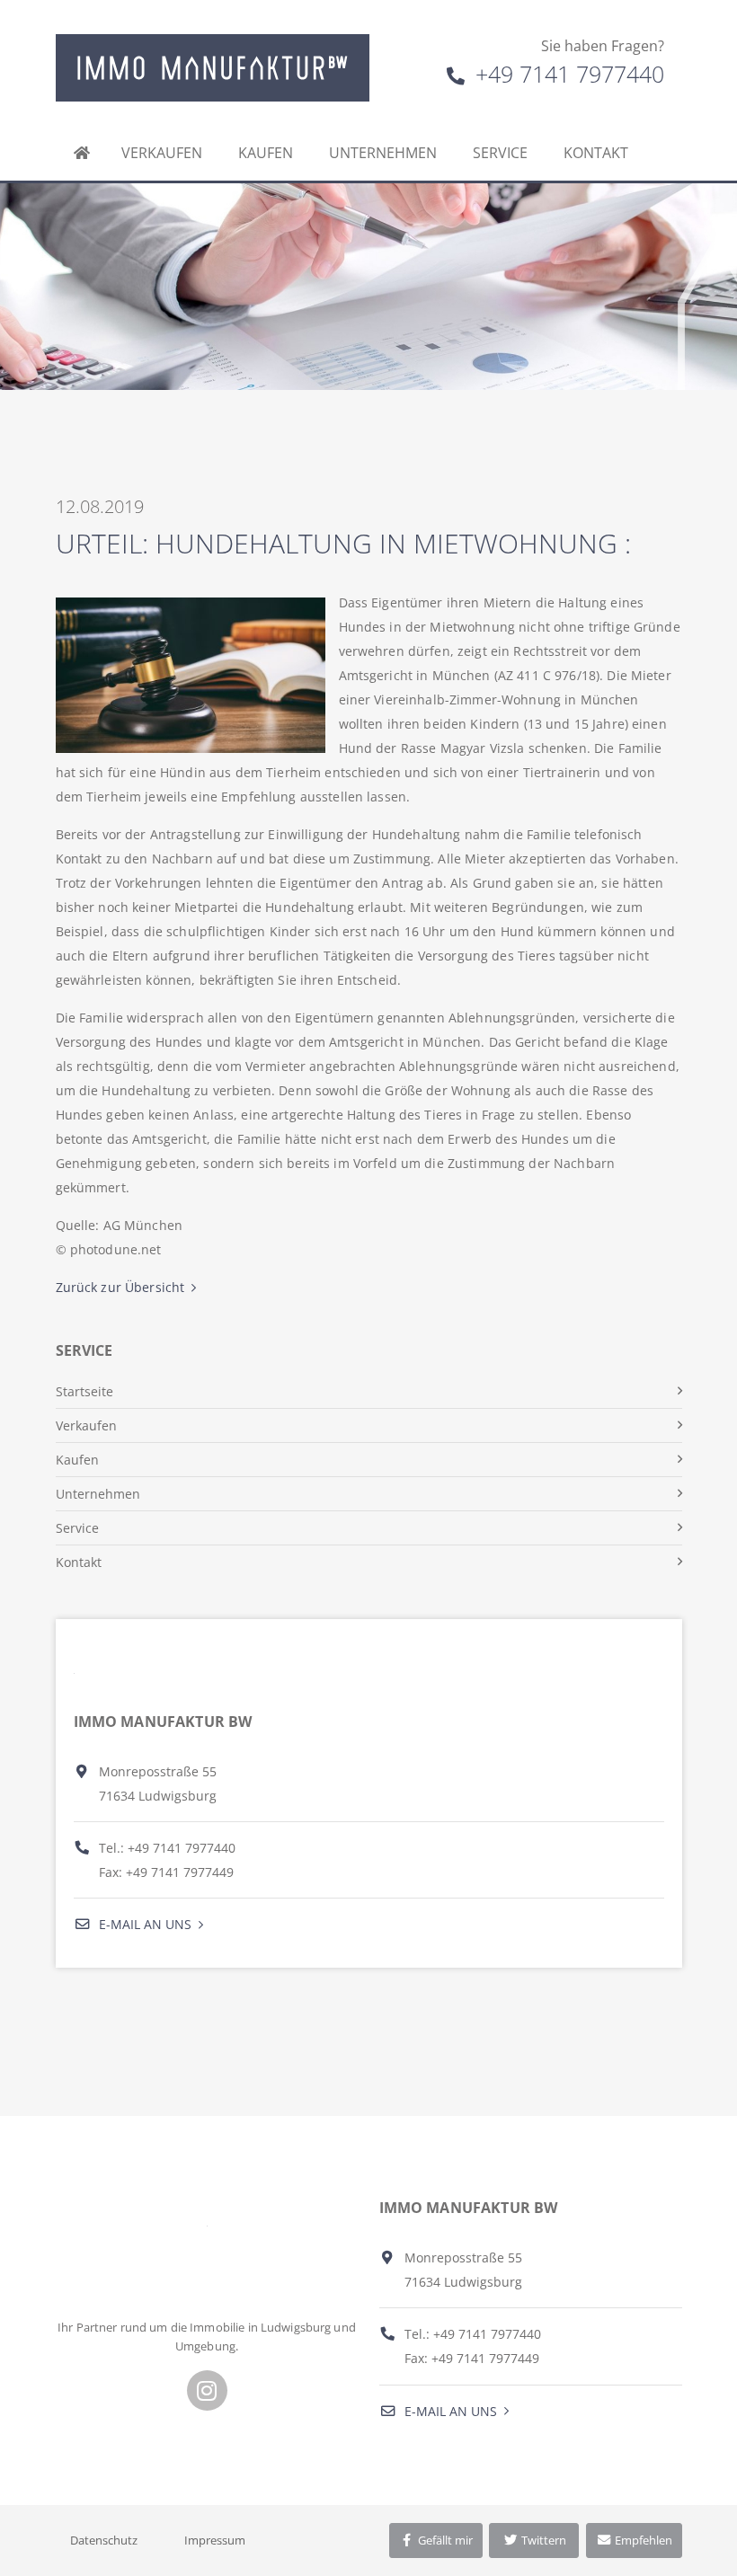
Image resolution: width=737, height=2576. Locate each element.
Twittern (542, 2540)
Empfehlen (642, 2540)
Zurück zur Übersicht (120, 1287)
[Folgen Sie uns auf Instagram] (207, 2390)
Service (500, 153)
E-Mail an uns (143, 1924)
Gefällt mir (444, 2540)
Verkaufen (162, 153)
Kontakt (596, 153)
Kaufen (266, 153)
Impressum (215, 2540)
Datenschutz (104, 2540)
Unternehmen (383, 153)
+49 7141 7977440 (567, 74)
